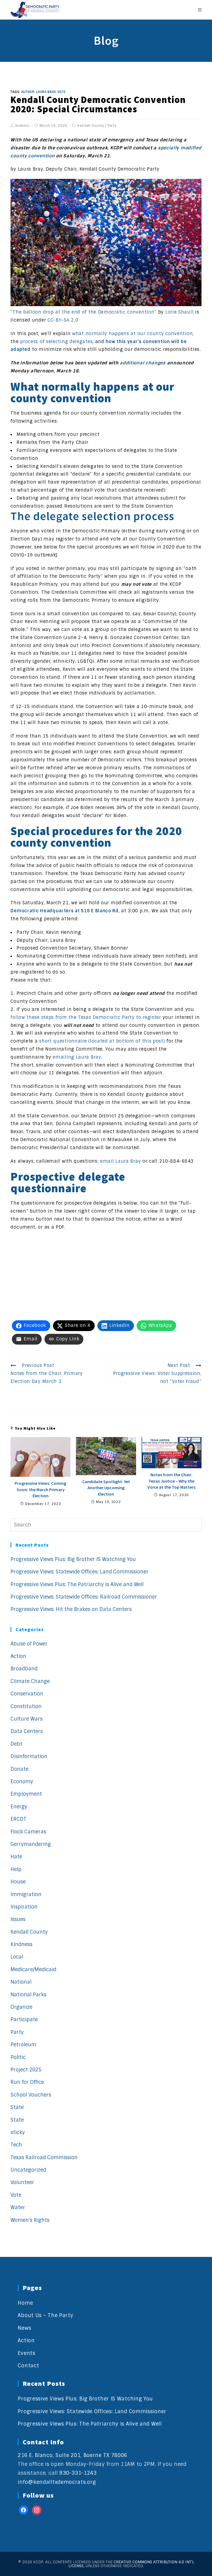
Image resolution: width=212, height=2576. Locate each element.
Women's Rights (30, 2220)
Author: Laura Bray (39, 92)
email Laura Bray (120, 1161)
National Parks (28, 1995)
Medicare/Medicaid (33, 1970)
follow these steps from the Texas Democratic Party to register (86, 1017)
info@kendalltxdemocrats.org (57, 2482)
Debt (16, 1744)
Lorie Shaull (179, 312)
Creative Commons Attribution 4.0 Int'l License (131, 2564)
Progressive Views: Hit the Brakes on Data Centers (71, 1609)
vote (62, 92)
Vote (16, 2195)
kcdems (22, 126)
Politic (18, 2057)
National (21, 1982)
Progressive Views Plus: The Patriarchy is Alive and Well (77, 1584)
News (24, 2328)
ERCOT (18, 1819)
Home (25, 2303)
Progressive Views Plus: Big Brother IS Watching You (73, 1559)
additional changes (143, 363)
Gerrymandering (31, 1844)
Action (18, 1656)
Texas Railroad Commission (44, 2158)
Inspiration (24, 1907)
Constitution (26, 1706)
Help (16, 1869)
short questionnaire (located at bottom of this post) (102, 1041)
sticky (18, 2132)
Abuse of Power (29, 1644)
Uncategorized (28, 2170)
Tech (16, 2145)
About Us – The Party (45, 2315)
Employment (26, 1794)
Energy (19, 1807)
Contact (28, 2366)
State (17, 2107)
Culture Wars (26, 1719)
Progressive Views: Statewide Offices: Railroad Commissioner (84, 1597)
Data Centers (27, 1731)
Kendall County (91, 126)
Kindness (21, 1944)
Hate (16, 1857)
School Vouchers (31, 2095)
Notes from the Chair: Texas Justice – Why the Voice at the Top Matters (171, 1481)
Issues (18, 1919)
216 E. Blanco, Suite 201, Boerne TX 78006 (72, 2455)
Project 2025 (26, 2070)
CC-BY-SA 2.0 (63, 320)
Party (112, 126)
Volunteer (22, 2182)
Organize (21, 2007)
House (18, 1882)
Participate (24, 2020)
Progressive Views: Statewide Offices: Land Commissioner (79, 1572)
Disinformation (29, 1756)
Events (26, 2353)
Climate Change (30, 1681)
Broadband (24, 1669)
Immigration (26, 1894)
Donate (19, 1769)
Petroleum (23, 2045)
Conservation (27, 1694)
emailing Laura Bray (77, 1057)
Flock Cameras (28, 1832)
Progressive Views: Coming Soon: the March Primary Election (40, 1489)
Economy (22, 1782)
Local (17, 1957)
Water (18, 2207)
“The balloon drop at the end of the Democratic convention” (84, 312)
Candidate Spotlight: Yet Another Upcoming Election (106, 1488)
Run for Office (27, 2082)
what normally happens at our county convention (132, 334)
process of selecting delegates (56, 342)
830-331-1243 (78, 2473)
